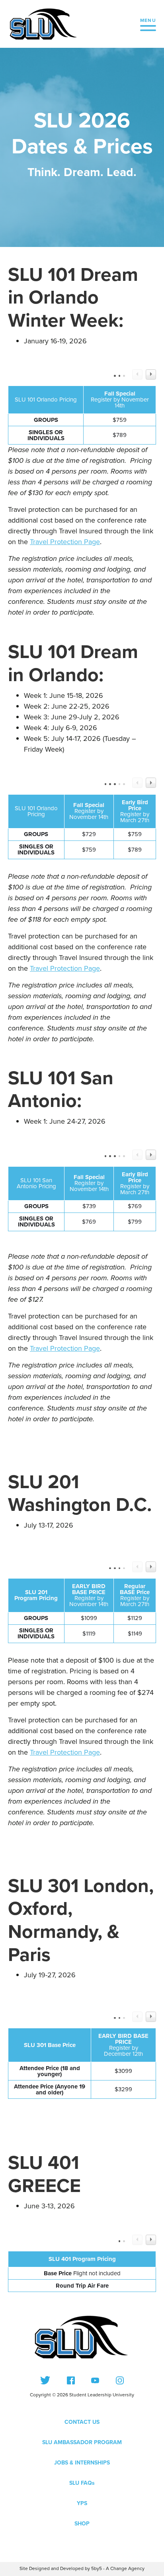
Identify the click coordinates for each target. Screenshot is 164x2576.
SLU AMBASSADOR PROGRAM (82, 2442)
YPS (82, 2503)
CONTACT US (82, 2422)
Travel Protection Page (65, 542)
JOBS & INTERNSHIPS (82, 2463)
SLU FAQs (82, 2483)
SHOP (82, 2524)
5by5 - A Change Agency (118, 2569)
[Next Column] (151, 374)
